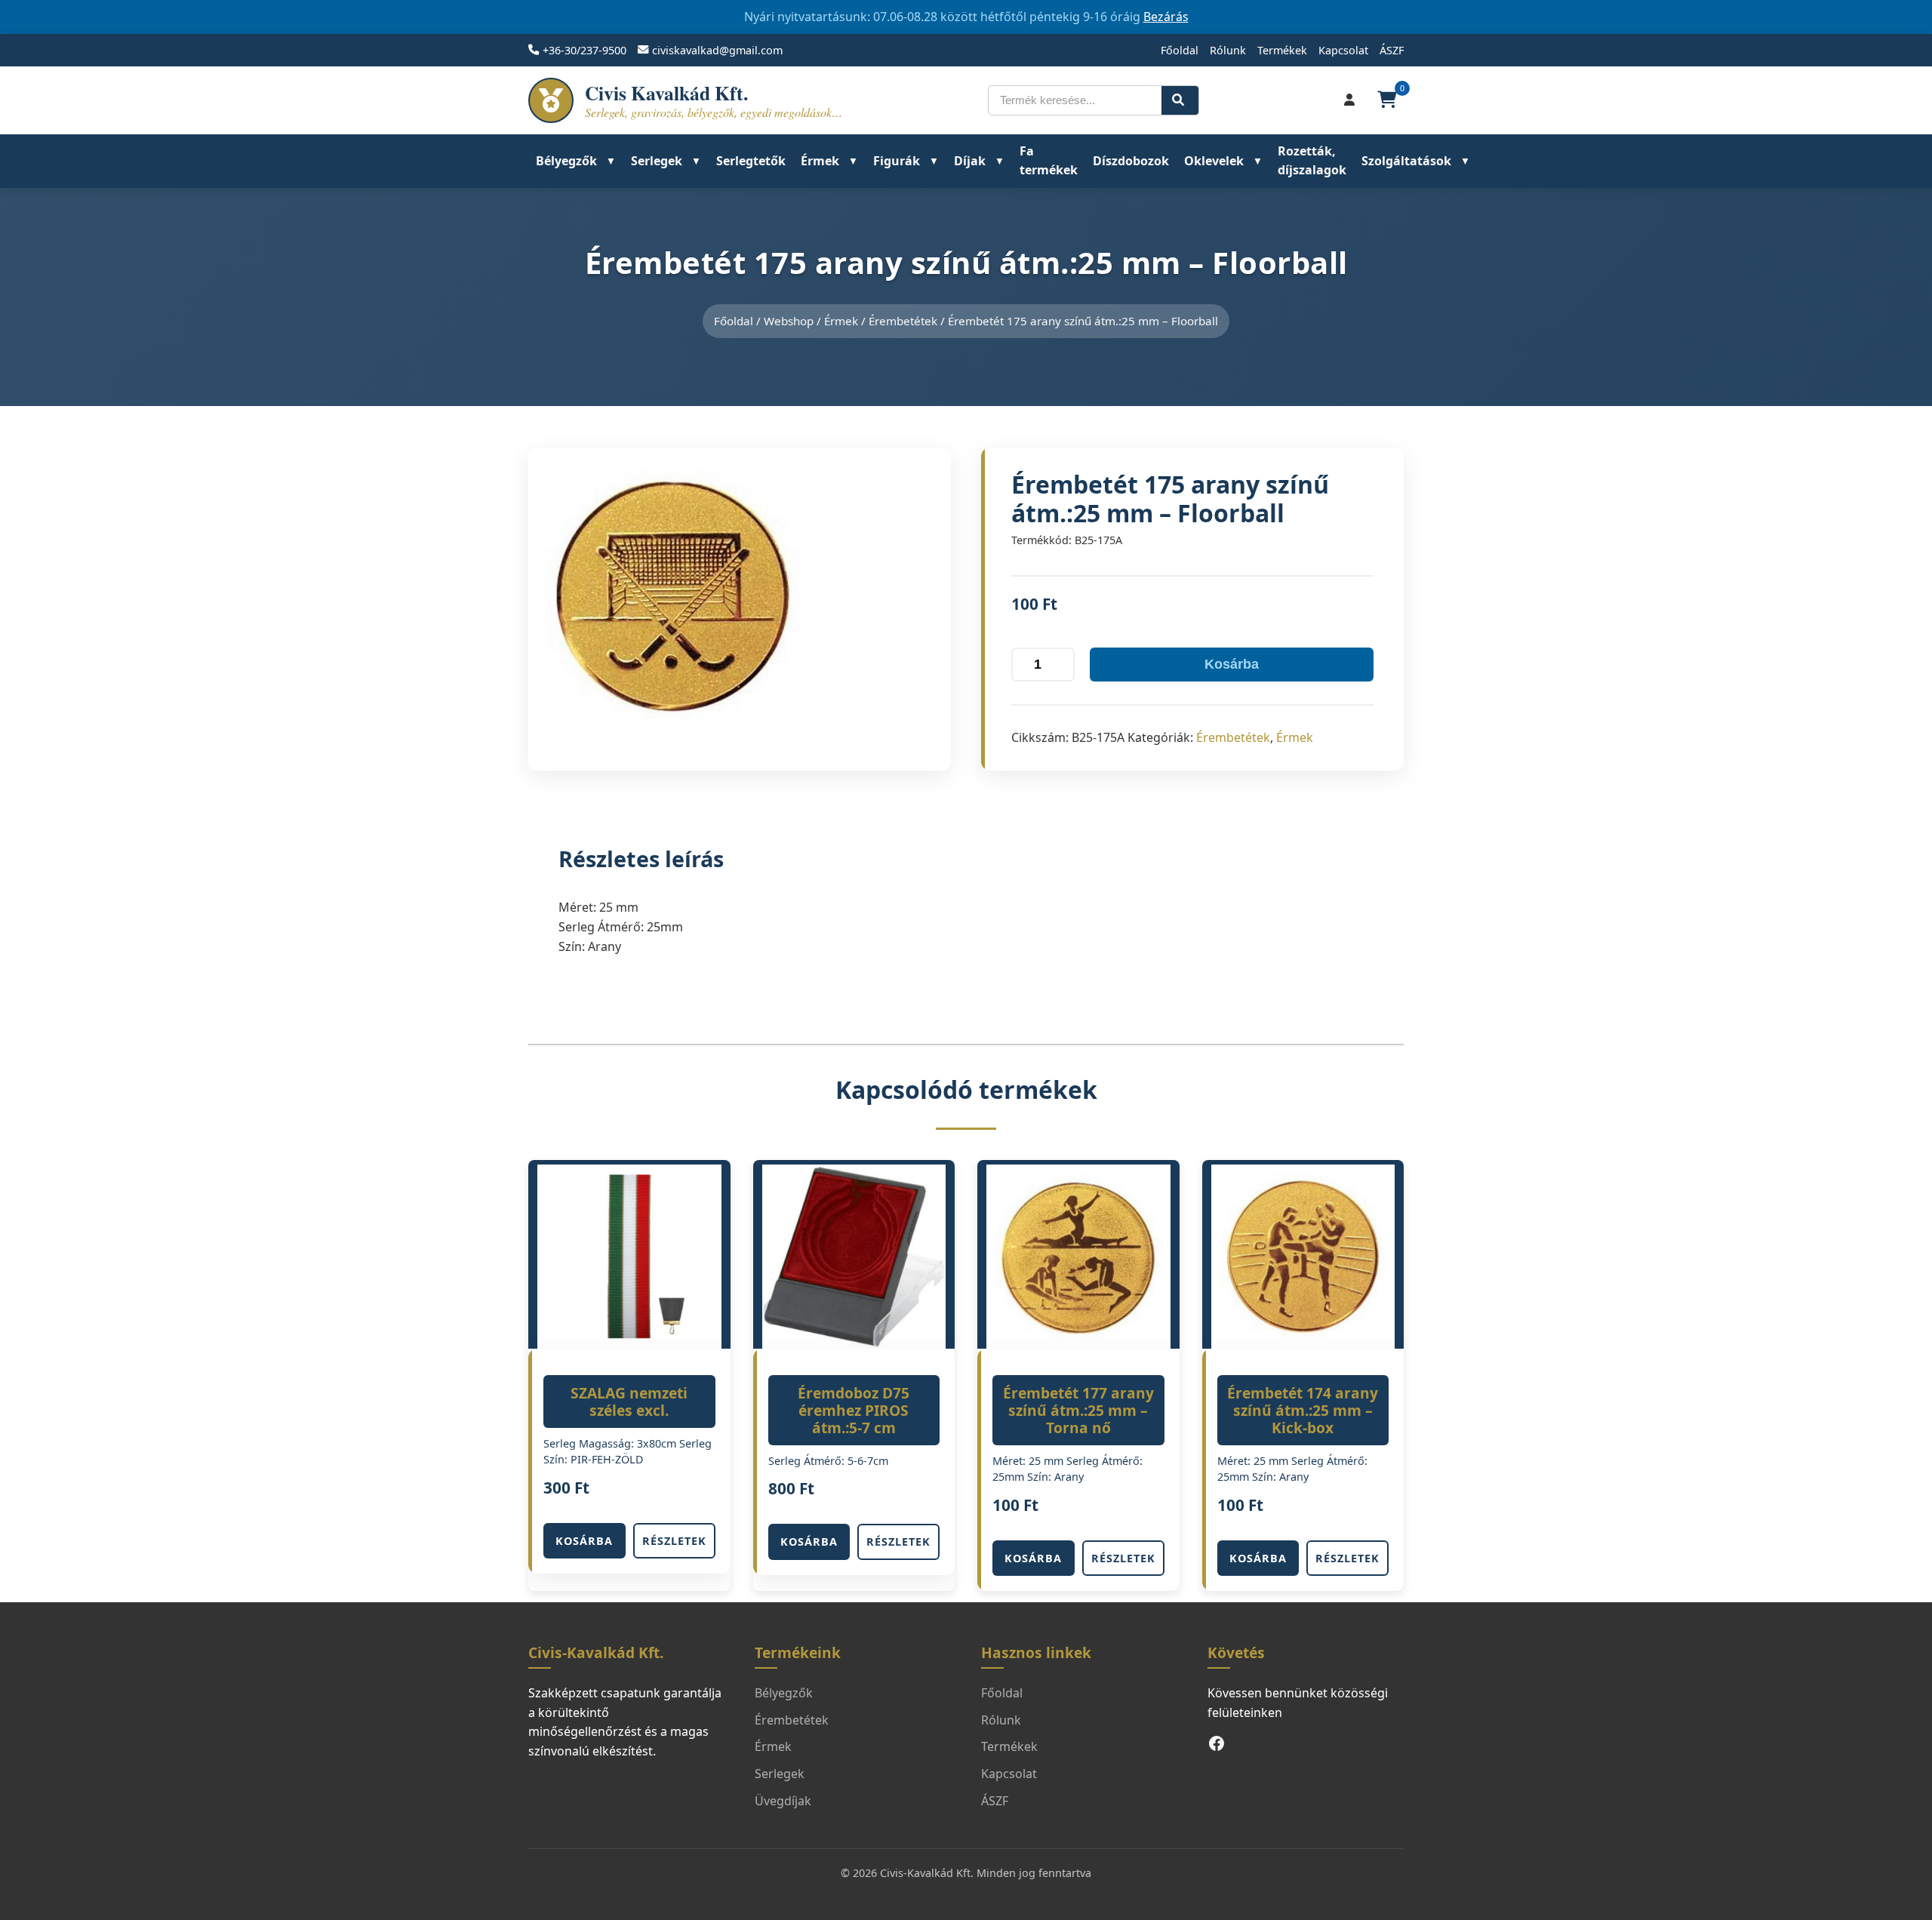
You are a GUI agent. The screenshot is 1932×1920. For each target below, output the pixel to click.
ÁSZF (1392, 50)
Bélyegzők (566, 161)
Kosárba (1232, 664)
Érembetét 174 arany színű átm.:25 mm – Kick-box (1303, 1410)
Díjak (970, 161)
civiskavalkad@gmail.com (717, 50)
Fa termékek (1049, 161)
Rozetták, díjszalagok (1312, 161)
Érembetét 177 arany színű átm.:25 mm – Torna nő (1078, 1410)
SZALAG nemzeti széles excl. (629, 1402)
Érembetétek (903, 321)
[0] (1389, 100)
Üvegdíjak (783, 1801)
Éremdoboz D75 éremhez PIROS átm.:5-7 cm (854, 1410)
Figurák (897, 161)
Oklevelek (1214, 161)
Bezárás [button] (1166, 17)
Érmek (820, 161)
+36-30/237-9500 (585, 50)
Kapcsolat (1343, 50)
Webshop (789, 321)
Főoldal (1180, 50)
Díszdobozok (1131, 161)
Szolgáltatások (1406, 161)
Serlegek (657, 161)
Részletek (674, 1541)
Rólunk (1228, 50)
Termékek (1282, 50)
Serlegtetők (751, 161)
